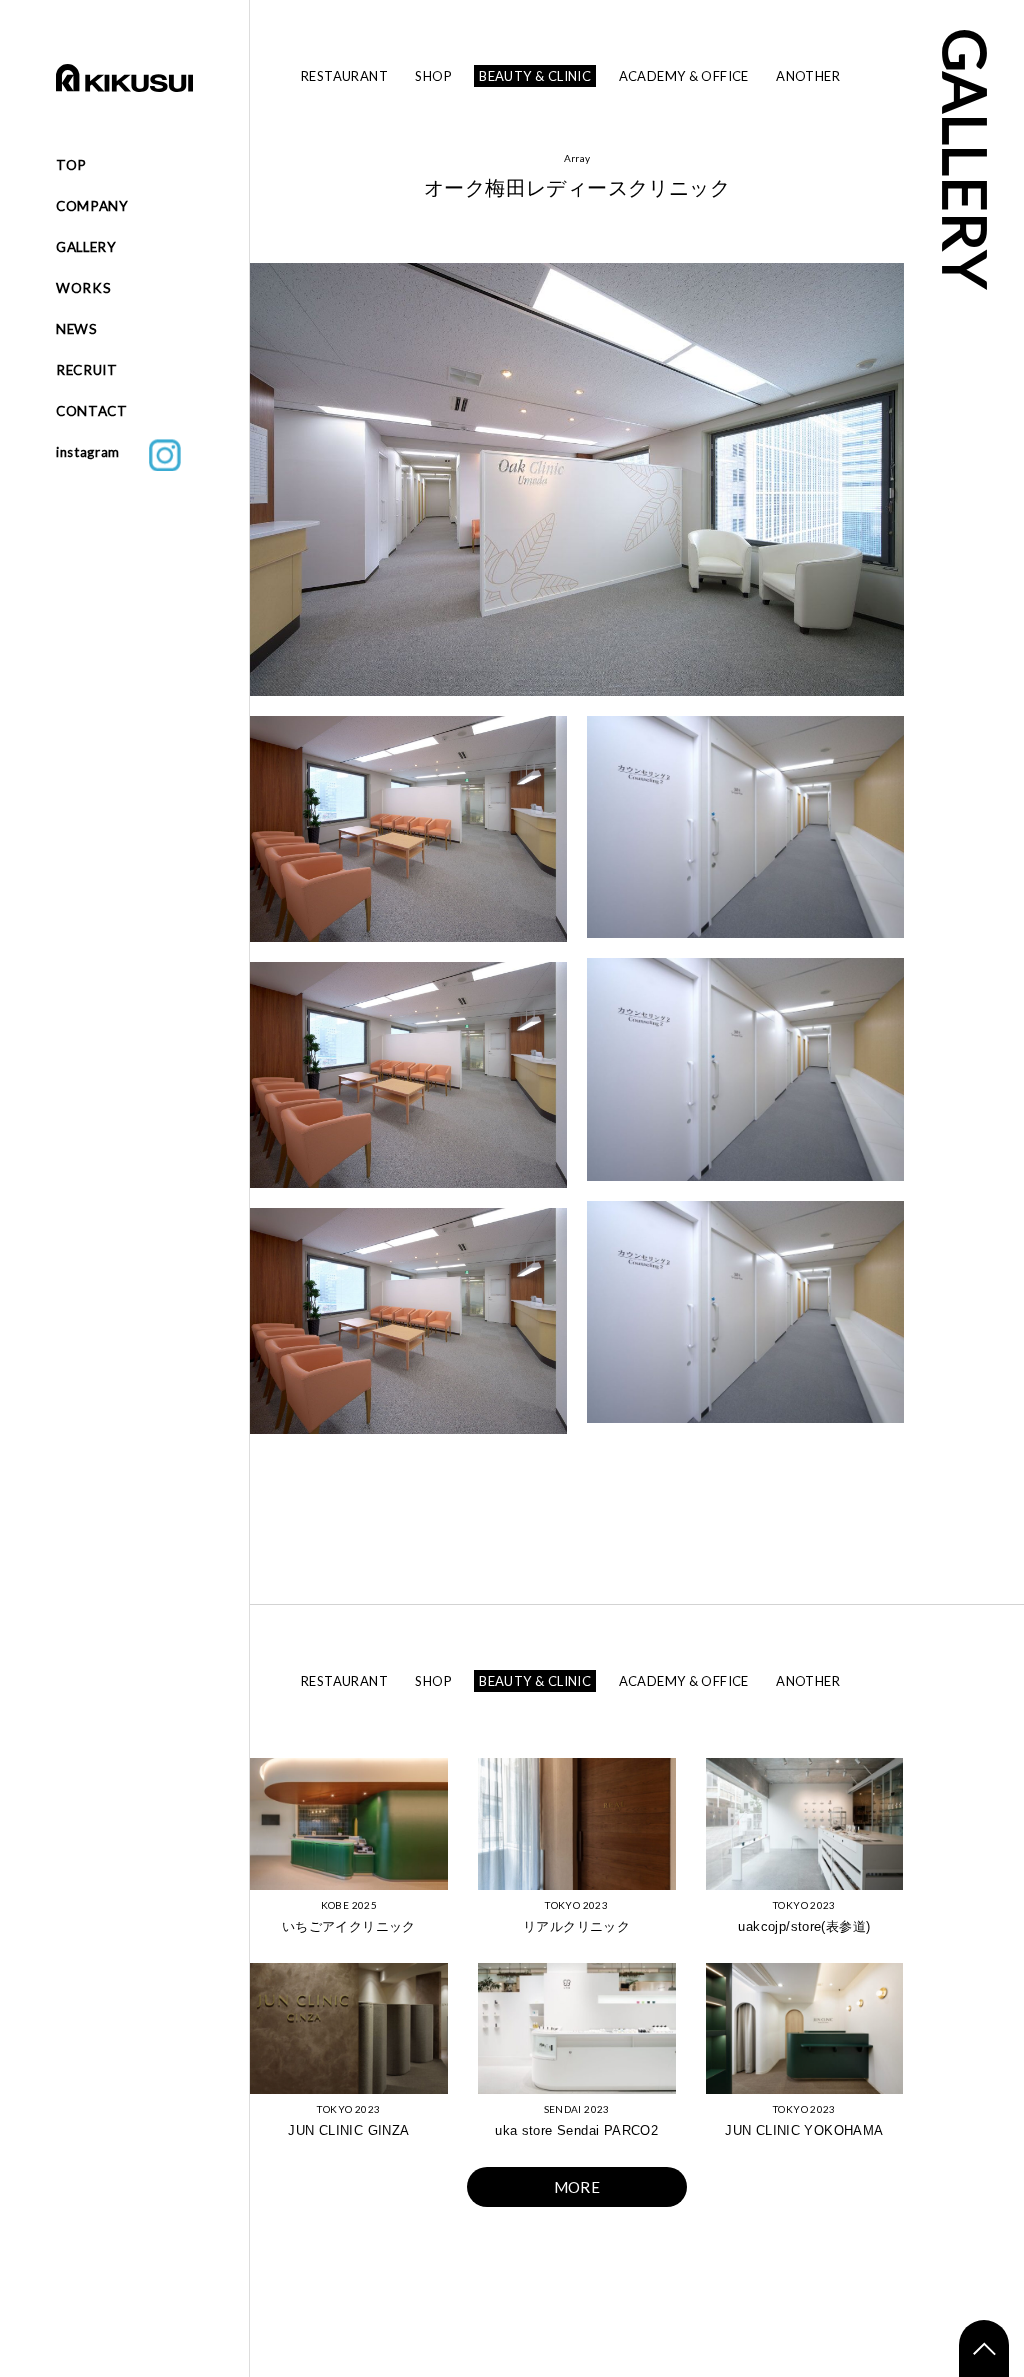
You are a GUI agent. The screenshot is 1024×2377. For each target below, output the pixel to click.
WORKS (83, 288)
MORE (577, 2187)
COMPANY (92, 206)
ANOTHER (808, 76)
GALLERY (86, 247)
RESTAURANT (344, 76)
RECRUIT (87, 370)
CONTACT (92, 411)
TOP (71, 165)
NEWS (77, 329)
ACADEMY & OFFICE (684, 76)
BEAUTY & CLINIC (535, 76)
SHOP (433, 76)
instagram (102, 452)
